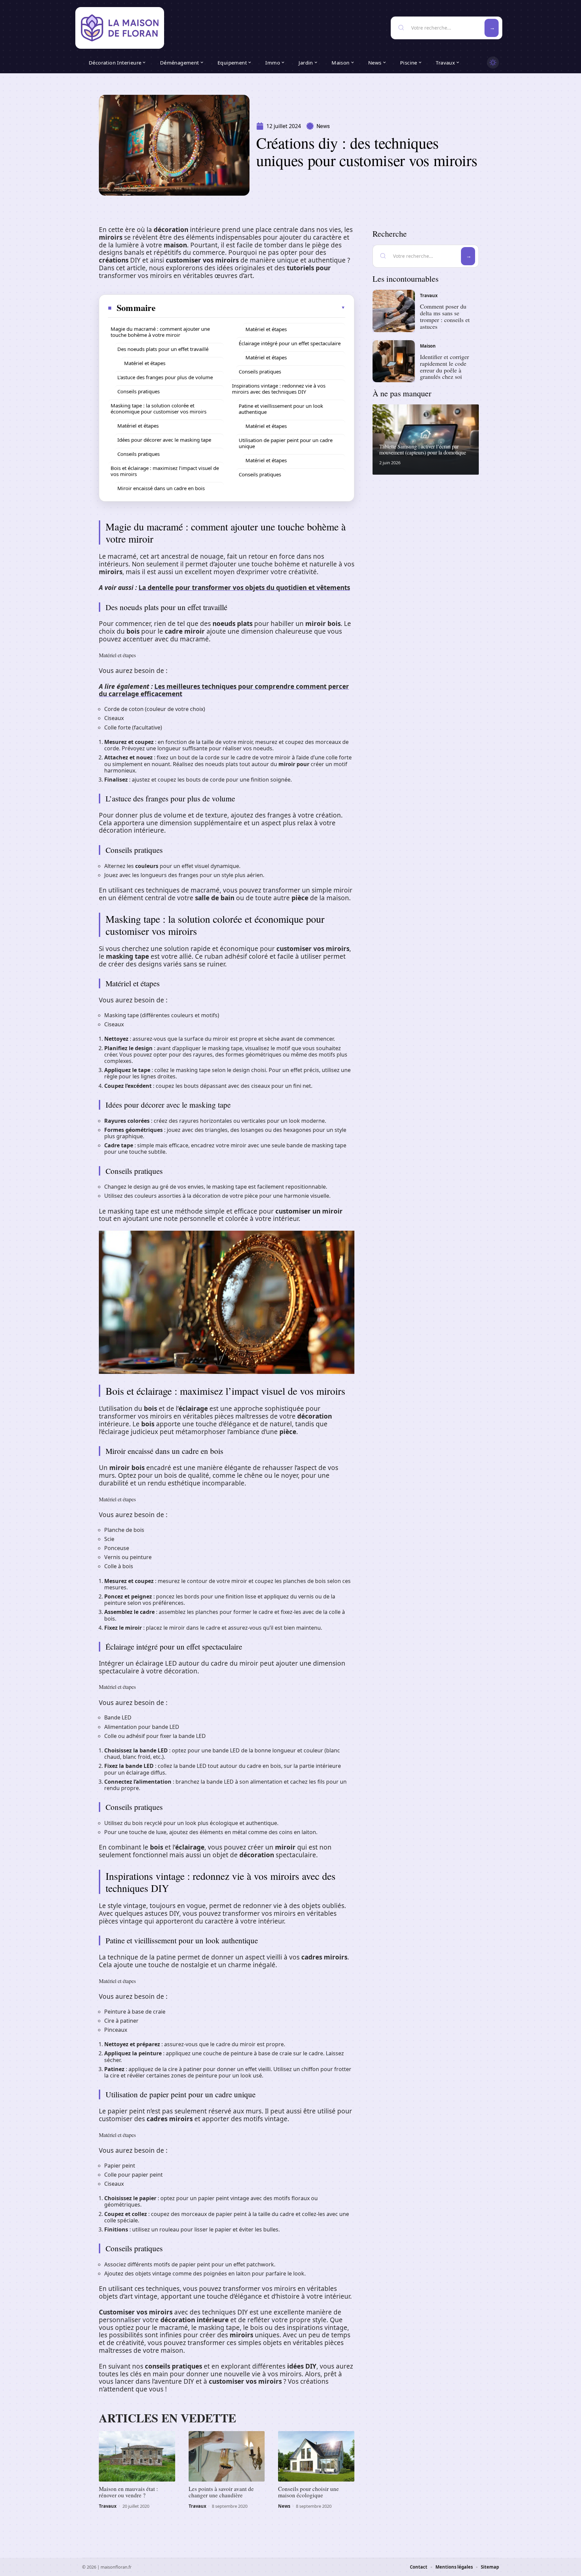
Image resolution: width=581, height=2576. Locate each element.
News (323, 126)
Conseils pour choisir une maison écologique (308, 2492)
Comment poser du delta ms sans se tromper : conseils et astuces (445, 316)
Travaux (108, 2506)
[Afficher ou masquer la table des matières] (251, 308)
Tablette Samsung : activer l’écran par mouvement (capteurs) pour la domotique (423, 449)
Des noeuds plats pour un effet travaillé (163, 349)
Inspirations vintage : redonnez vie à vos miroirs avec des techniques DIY (279, 389)
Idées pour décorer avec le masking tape (164, 440)
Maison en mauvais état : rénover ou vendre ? (128, 2492)
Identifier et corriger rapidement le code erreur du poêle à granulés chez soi (444, 367)
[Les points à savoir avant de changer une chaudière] (227, 2456)
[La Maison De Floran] (120, 28)
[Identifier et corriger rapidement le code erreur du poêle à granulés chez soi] (394, 361)
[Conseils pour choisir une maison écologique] (316, 2456)
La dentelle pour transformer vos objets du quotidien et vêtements (244, 588)
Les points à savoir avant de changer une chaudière (221, 2492)
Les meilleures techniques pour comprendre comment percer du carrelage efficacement (224, 690)
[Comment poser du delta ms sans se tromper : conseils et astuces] (394, 311)
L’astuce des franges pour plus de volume (165, 377)
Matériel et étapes (145, 363)
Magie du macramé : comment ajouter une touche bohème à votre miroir (160, 332)
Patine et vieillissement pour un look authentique (281, 409)
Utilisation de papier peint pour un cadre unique (286, 443)
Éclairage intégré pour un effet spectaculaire (290, 343)
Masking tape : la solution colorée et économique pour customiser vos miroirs (159, 408)
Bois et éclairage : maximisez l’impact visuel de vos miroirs (165, 471)
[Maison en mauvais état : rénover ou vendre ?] (137, 2456)
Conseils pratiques (139, 391)
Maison (428, 346)
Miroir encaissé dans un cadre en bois (161, 488)
